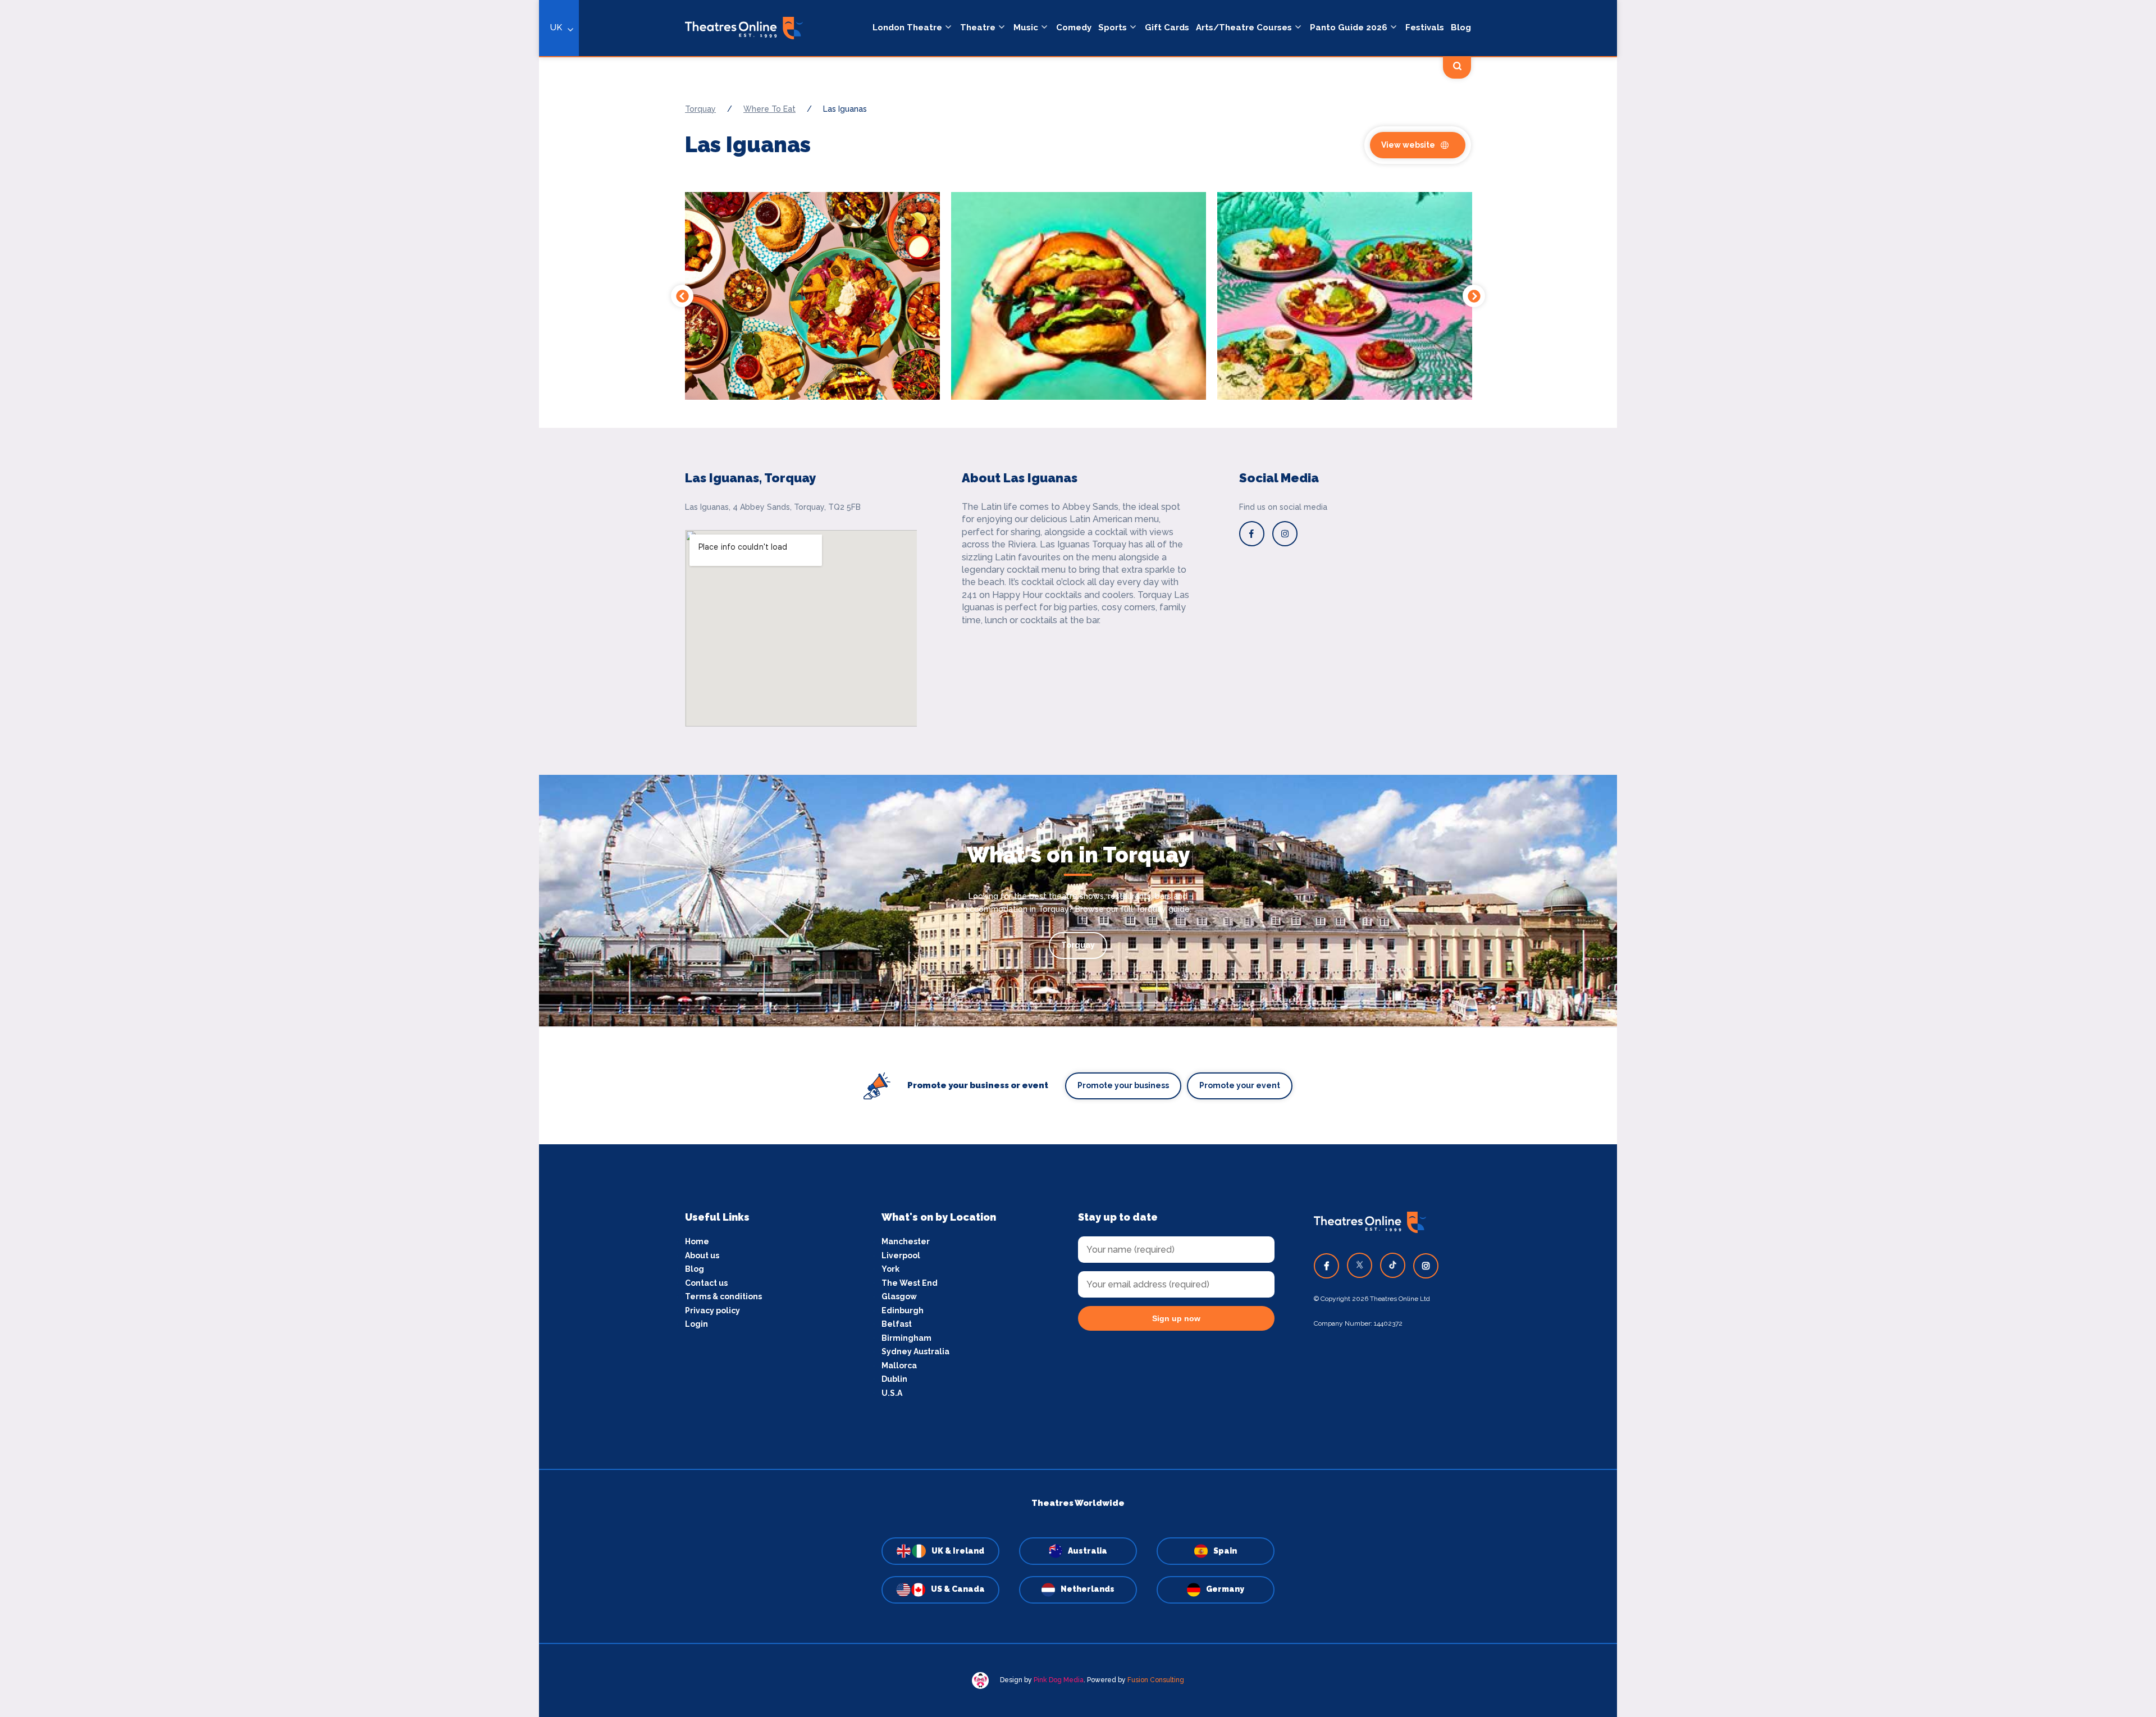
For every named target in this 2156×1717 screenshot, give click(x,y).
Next (1474, 296)
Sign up (539, 960)
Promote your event (1240, 1085)
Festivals (1425, 28)
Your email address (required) (502, 829)
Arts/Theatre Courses (1244, 28)
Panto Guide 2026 (1349, 28)
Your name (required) (484, 891)
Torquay (1078, 945)
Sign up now (1176, 1318)
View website (1408, 145)
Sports (1113, 28)
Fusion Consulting (1156, 1680)
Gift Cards (1167, 28)
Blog (1461, 28)
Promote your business (1123, 1085)
